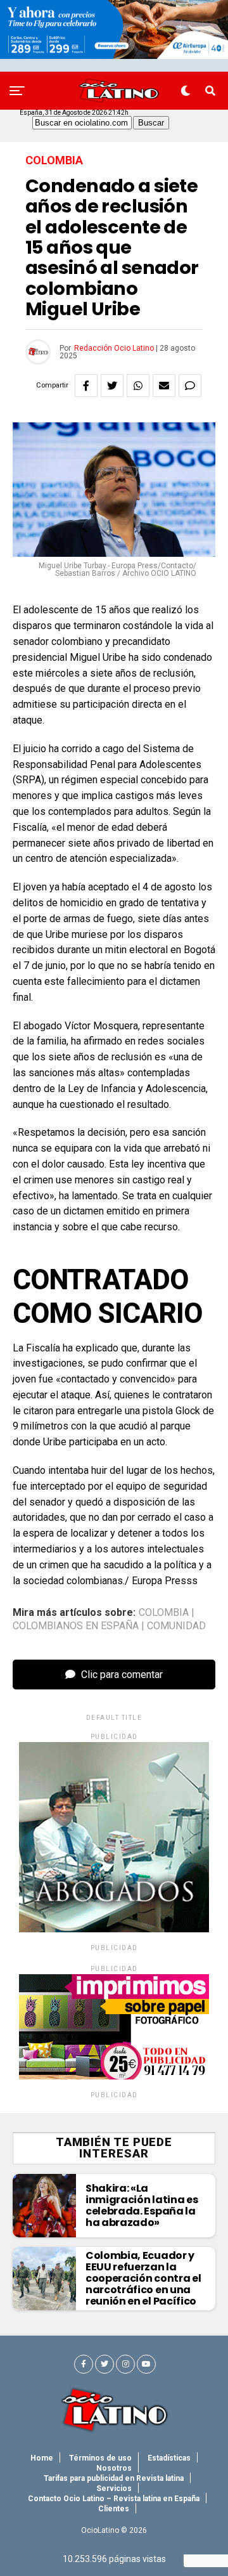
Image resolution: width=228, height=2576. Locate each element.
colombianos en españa (76, 1626)
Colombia (164, 1613)
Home (42, 2458)
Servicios (114, 2488)
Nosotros (114, 2468)
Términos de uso (100, 2458)
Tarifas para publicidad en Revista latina (114, 2478)
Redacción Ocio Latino (114, 348)
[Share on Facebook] (86, 386)
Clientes (114, 2509)
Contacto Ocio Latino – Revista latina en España (114, 2499)
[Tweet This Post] (112, 386)
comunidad (176, 1626)
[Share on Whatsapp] (138, 386)
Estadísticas (169, 2458)
